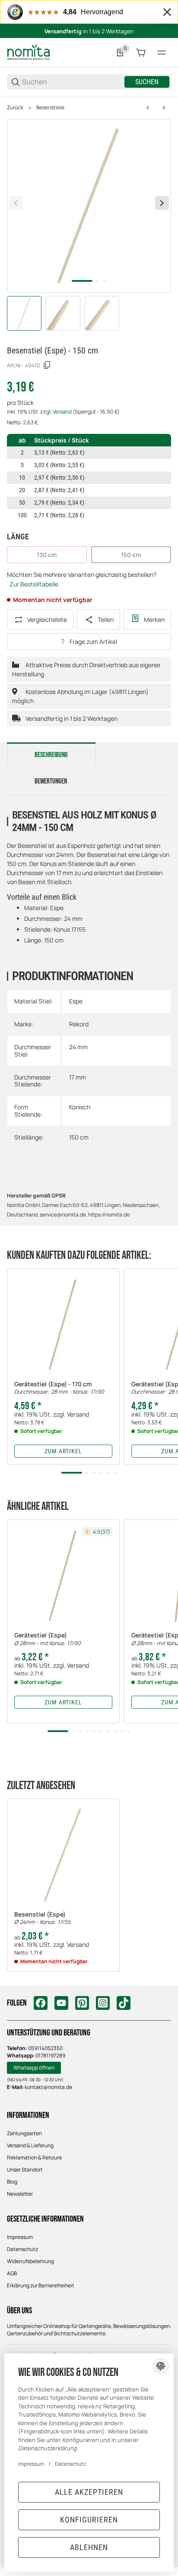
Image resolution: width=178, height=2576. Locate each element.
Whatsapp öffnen (34, 2068)
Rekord (79, 1024)
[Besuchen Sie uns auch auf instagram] (103, 2003)
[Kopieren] (47, 365)
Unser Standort (25, 2170)
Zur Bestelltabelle (34, 584)
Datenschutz (22, 2249)
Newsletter (20, 2194)
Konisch (80, 1107)
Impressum (20, 2237)
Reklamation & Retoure (34, 2157)
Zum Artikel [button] (63, 1451)
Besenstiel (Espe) (42, 1918)
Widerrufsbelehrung (30, 2261)
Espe (76, 1001)
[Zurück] (16, 203)
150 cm (79, 1137)
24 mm (78, 1047)
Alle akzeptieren (89, 2492)
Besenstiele (50, 108)
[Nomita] (29, 52)
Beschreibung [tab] (51, 755)
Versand (63, 412)
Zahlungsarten (24, 2133)
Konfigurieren (89, 2520)
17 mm (78, 1077)
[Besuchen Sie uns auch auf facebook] (41, 2003)
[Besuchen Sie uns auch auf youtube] (61, 2003)
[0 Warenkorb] (141, 53)
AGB (12, 2273)
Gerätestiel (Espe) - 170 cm (59, 1388)
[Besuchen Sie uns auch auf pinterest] (82, 2003)
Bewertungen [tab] (51, 781)
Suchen (147, 82)
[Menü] (162, 53)
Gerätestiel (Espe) (48, 1639)
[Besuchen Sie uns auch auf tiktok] (124, 2003)
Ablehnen (89, 2547)
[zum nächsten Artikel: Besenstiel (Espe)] (164, 108)
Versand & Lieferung (30, 2145)
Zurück (15, 108)
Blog (12, 2182)
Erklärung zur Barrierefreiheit (41, 2285)
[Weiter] (162, 203)
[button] (63, 1325)
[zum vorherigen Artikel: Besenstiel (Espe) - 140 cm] (148, 108)
